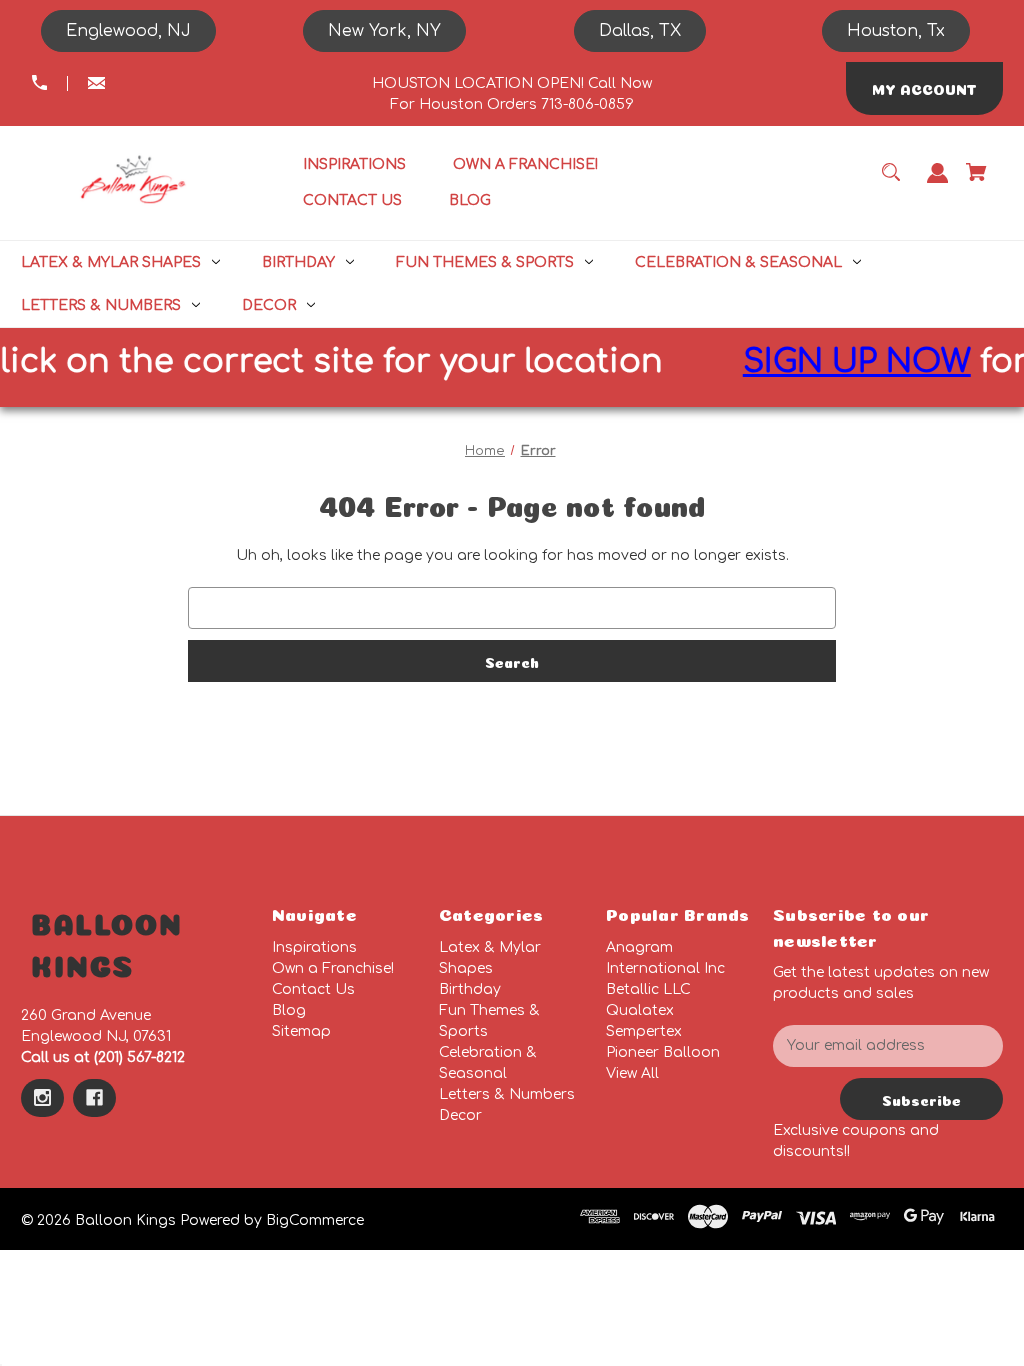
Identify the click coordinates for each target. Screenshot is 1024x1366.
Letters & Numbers (507, 1094)
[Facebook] (94, 1098)
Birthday (470, 989)
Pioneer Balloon (663, 1052)
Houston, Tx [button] (896, 31)
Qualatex (640, 1010)
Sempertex (644, 1031)
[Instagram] (42, 1098)
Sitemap (301, 1031)
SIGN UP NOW (840, 361)
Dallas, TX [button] (640, 31)
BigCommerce (315, 1220)
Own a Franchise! (333, 968)
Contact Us (313, 989)
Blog (289, 1010)
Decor (460, 1115)
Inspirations (314, 947)
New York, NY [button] (384, 31)
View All (632, 1073)
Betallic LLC (648, 989)
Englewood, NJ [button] (128, 31)
